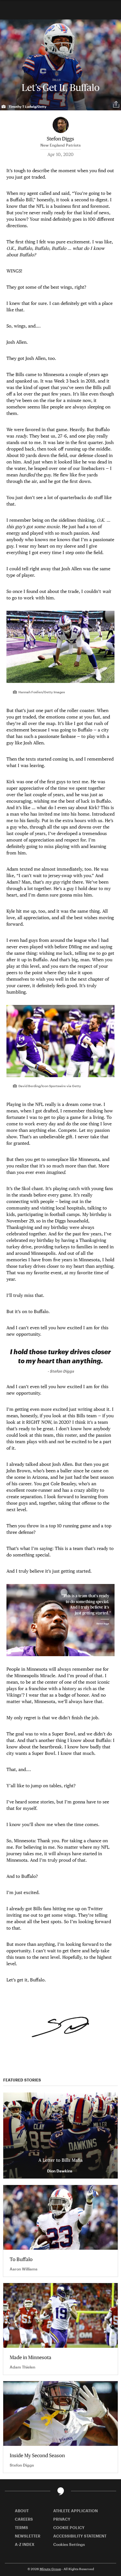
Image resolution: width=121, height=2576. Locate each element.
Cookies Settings (69, 2544)
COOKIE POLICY (69, 2527)
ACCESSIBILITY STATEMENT (80, 2536)
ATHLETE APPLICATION (76, 2511)
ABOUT (22, 2511)
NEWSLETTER (28, 2536)
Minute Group (50, 2569)
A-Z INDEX (25, 2544)
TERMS (21, 2527)
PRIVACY (62, 2519)
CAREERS (24, 2519)
